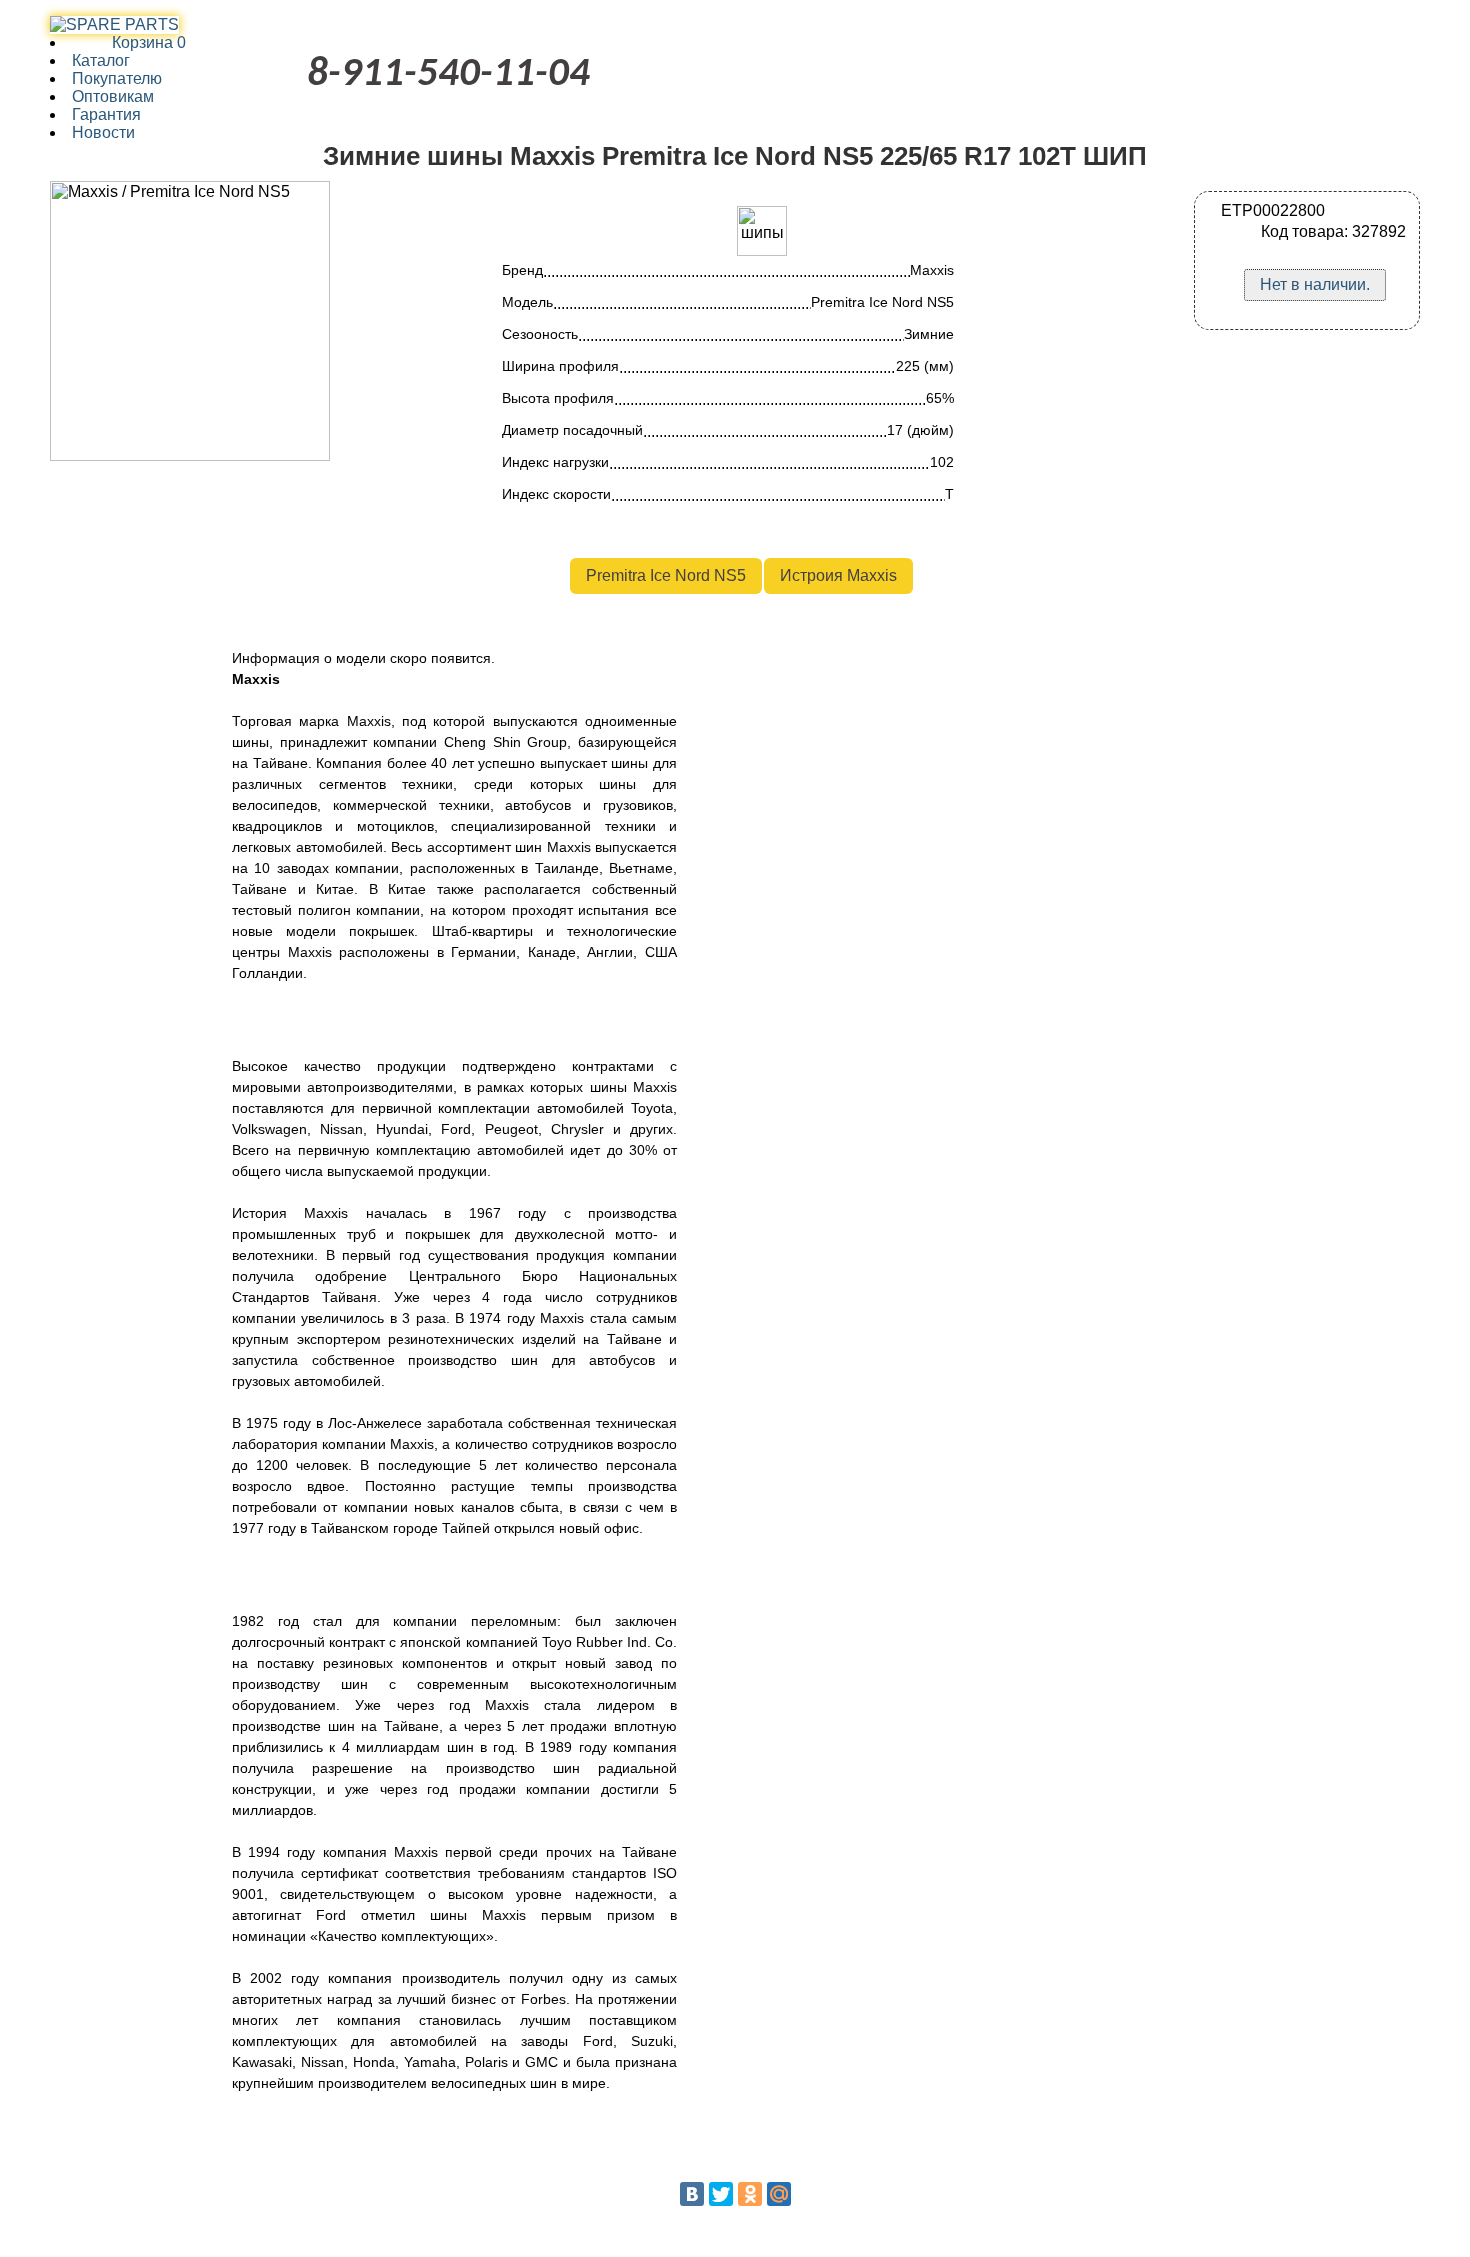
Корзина (129, 42)
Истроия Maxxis (838, 575)
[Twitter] (721, 2194)
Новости (103, 132)
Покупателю (117, 78)
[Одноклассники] (750, 2194)
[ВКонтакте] (692, 2194)
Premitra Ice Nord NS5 (666, 575)
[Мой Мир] (779, 2194)
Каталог (101, 60)
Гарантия (106, 114)
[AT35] (114, 24)
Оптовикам (113, 96)
